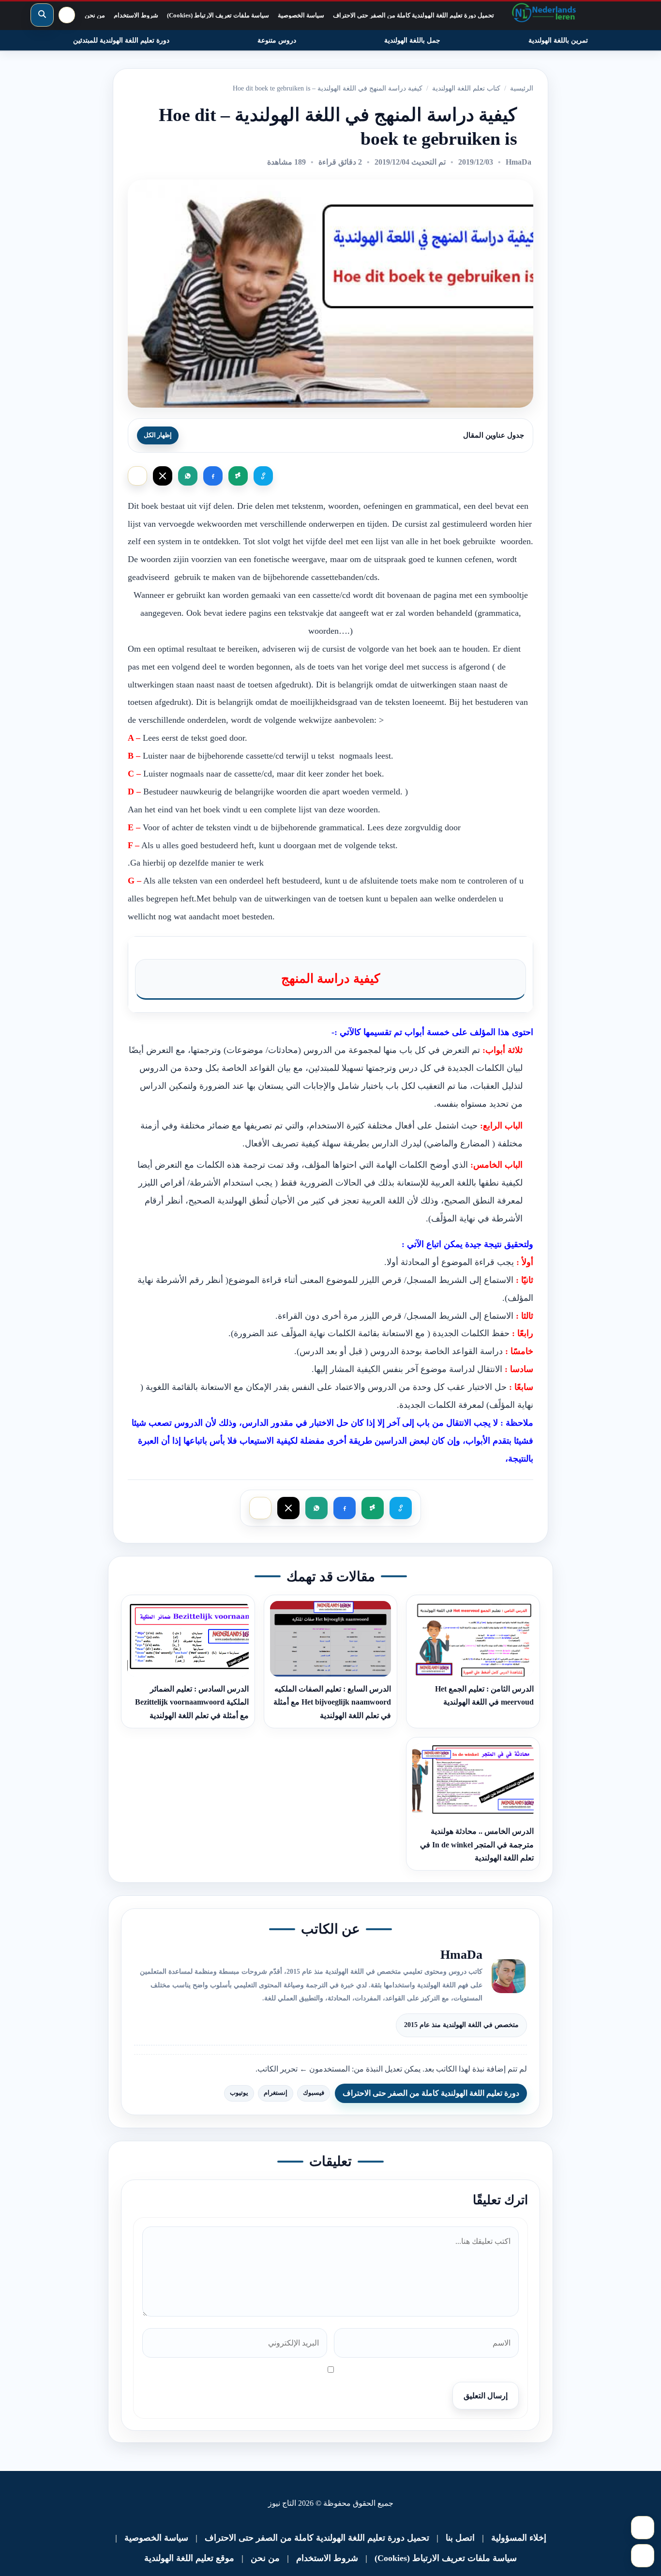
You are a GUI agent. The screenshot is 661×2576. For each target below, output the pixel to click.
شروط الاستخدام (136, 15)
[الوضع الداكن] (67, 15)
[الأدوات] (643, 2556)
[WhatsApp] (188, 476)
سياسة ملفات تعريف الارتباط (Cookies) (218, 15)
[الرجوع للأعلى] (643, 2528)
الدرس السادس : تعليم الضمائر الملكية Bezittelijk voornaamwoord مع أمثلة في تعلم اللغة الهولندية (192, 1702)
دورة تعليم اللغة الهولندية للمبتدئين (121, 40)
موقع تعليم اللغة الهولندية (189, 2558)
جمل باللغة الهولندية (412, 40)
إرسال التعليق (486, 2396)
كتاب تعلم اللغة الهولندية (466, 88)
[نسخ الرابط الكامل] (238, 476)
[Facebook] (213, 476)
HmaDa (518, 162)
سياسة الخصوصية (301, 15)
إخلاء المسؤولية (519, 2538)
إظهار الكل (158, 435)
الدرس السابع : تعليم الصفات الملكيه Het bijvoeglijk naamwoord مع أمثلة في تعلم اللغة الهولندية (332, 1702)
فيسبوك (314, 2093)
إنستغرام (276, 2093)
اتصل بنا (460, 2538)
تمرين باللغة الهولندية (558, 40)
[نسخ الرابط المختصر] (263, 476)
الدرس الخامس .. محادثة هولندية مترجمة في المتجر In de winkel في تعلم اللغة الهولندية (477, 1844)
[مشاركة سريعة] (137, 476)
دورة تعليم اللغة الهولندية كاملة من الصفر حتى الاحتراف (431, 2093)
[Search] (42, 15)
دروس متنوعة (277, 40)
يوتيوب (239, 2093)
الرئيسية (522, 88)
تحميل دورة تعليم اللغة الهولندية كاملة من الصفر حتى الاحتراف (413, 15)
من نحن (95, 15)
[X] (163, 476)
